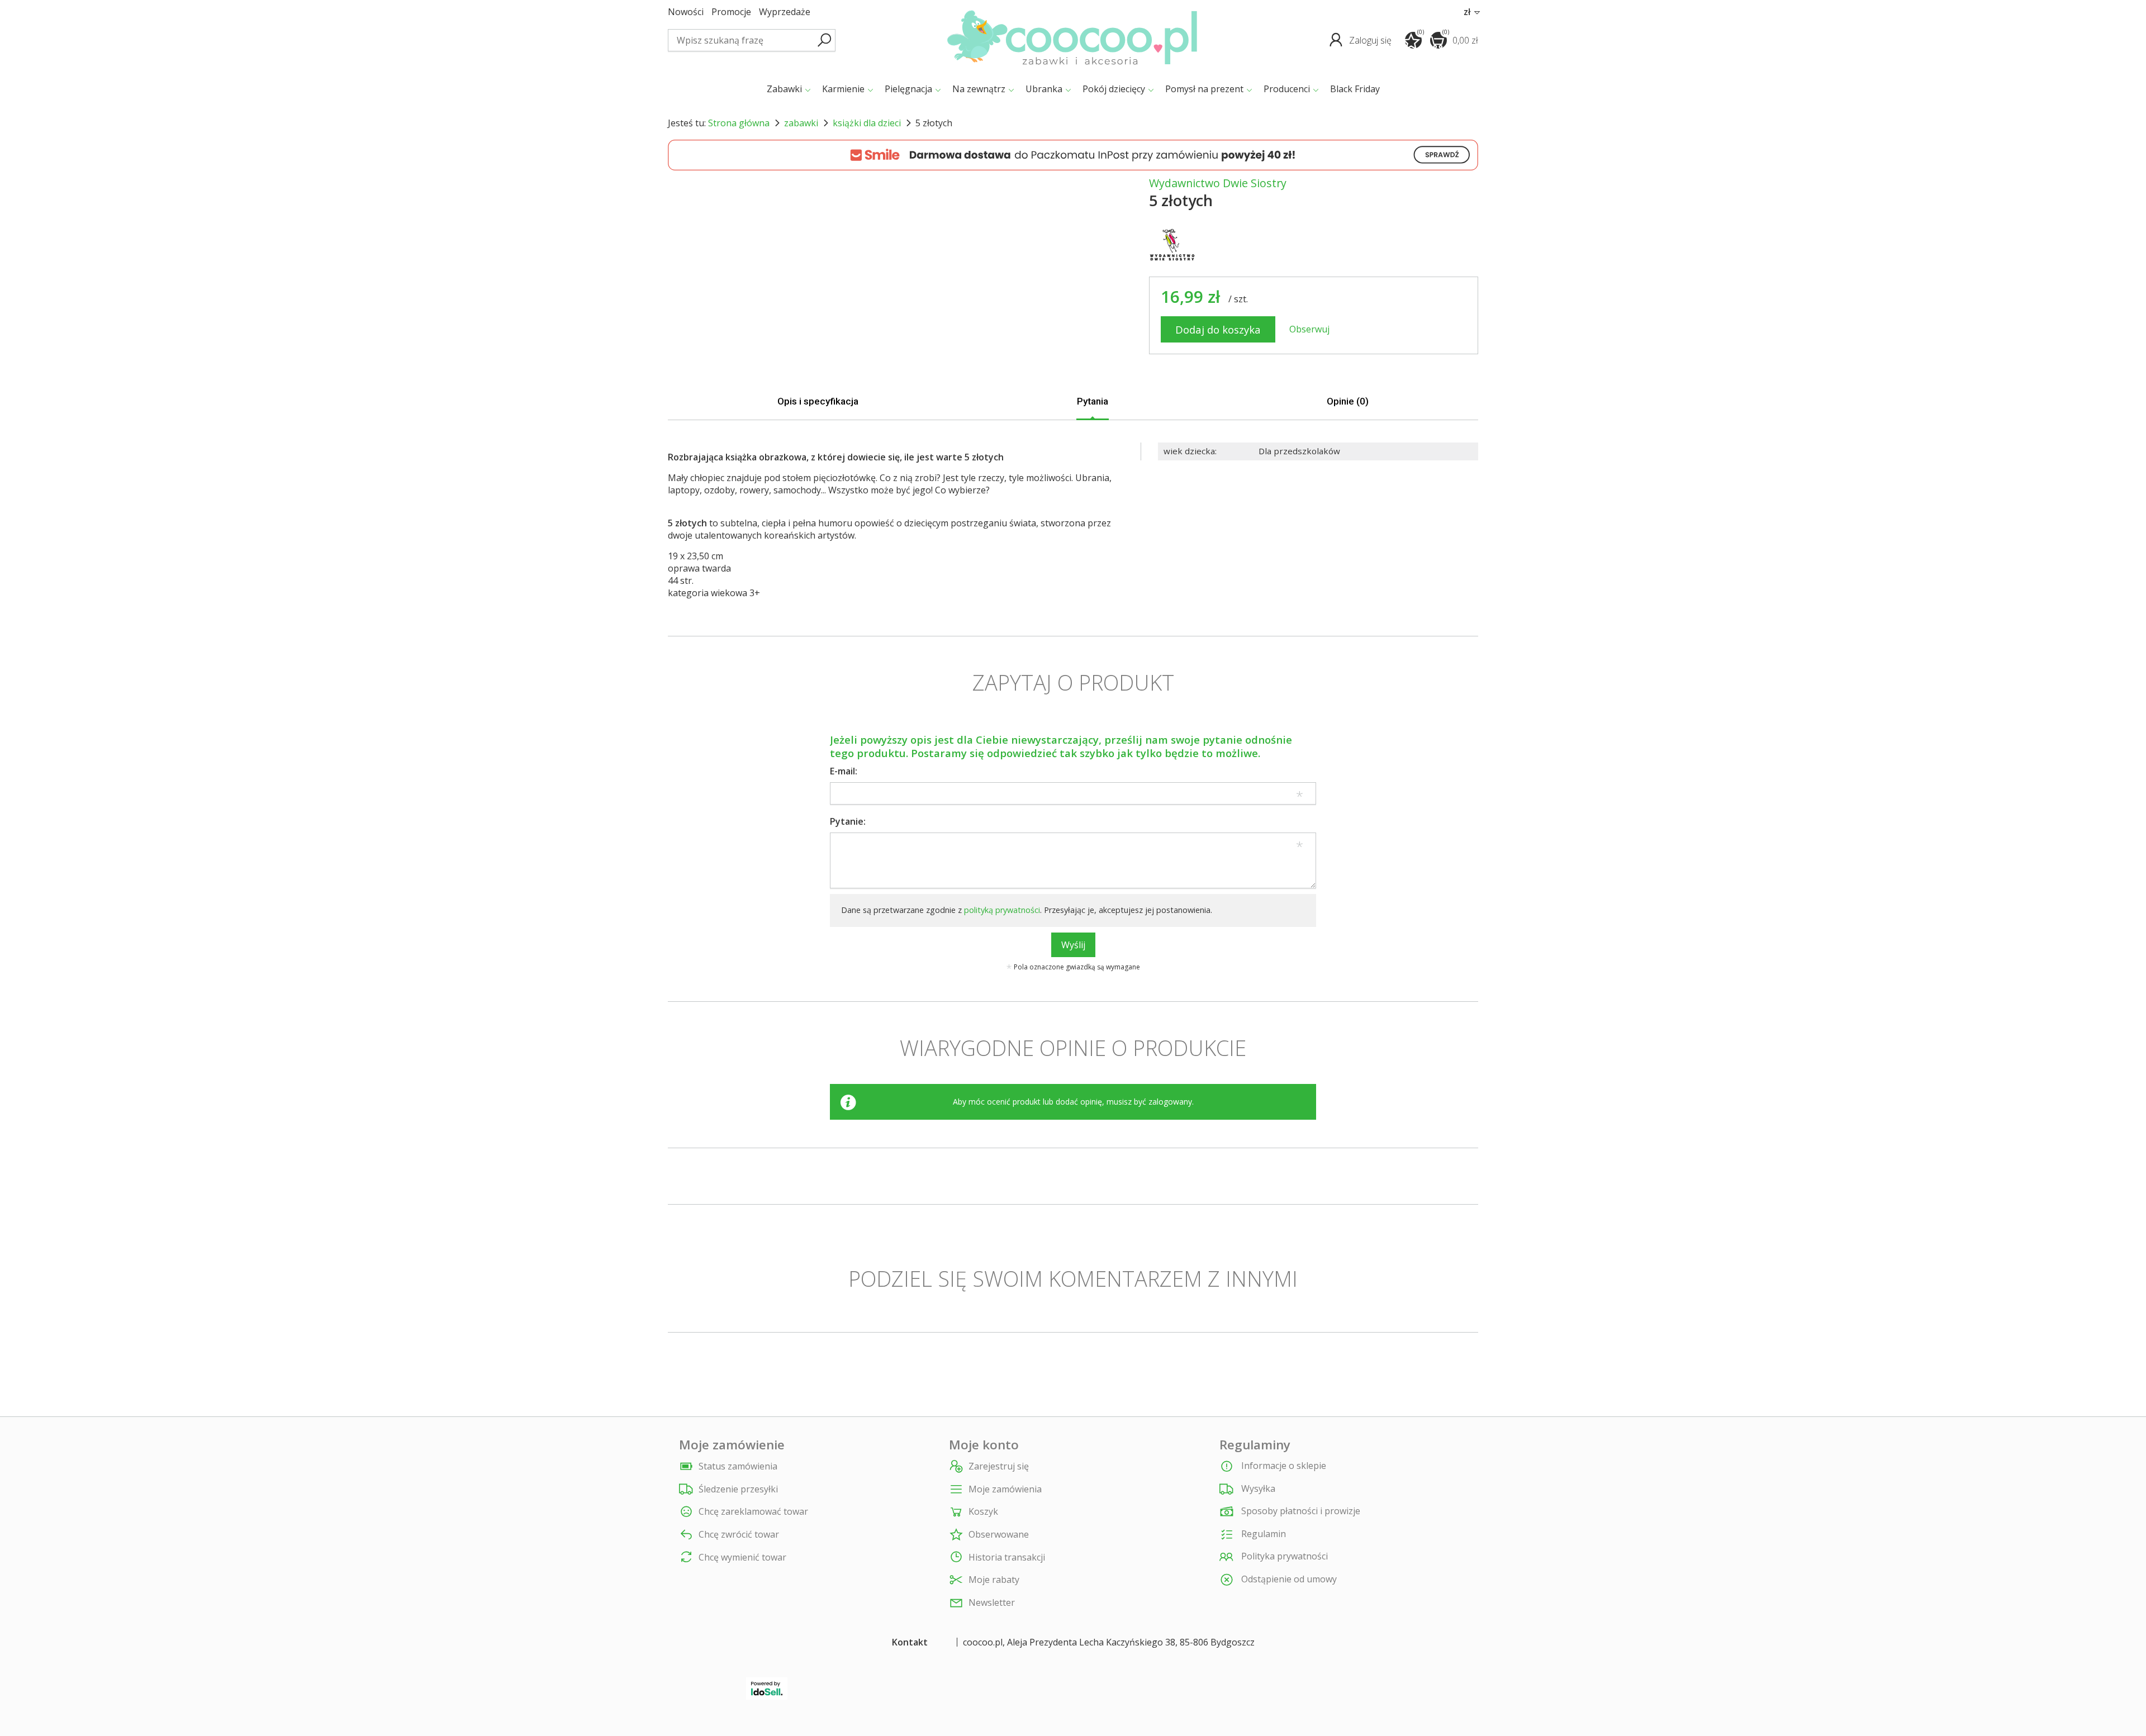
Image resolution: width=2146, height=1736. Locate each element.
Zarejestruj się (999, 1466)
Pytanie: (848, 821)
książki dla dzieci (867, 123)
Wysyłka (1257, 1488)
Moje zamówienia (1005, 1489)
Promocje (731, 12)
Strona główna (739, 123)
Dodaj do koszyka (1218, 329)
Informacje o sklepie (1283, 1466)
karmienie (843, 89)
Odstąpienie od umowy (1288, 1579)
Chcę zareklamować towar (753, 1512)
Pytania (1093, 401)
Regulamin (1262, 1534)
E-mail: (844, 771)
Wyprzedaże (785, 12)
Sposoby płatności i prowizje (1300, 1511)
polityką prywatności (1002, 910)
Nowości (686, 12)
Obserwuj (1309, 329)
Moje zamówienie (732, 1445)
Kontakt (910, 1642)
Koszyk (983, 1512)
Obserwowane (999, 1535)
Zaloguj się (1371, 40)
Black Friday (1355, 89)
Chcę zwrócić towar (739, 1535)
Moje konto (984, 1445)
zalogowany (1170, 1102)
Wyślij (1073, 945)
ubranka (1044, 89)
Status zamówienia (738, 1466)
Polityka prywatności (1283, 1556)
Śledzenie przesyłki (738, 1489)
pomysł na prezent (1204, 89)
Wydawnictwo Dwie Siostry (1218, 183)
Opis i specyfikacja (818, 401)
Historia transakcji (1007, 1557)
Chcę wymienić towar (742, 1557)
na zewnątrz (979, 89)
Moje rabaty (994, 1580)
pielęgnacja (908, 89)
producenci (1287, 89)
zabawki (784, 89)
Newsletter (992, 1603)
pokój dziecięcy (1114, 89)
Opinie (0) (1348, 401)
